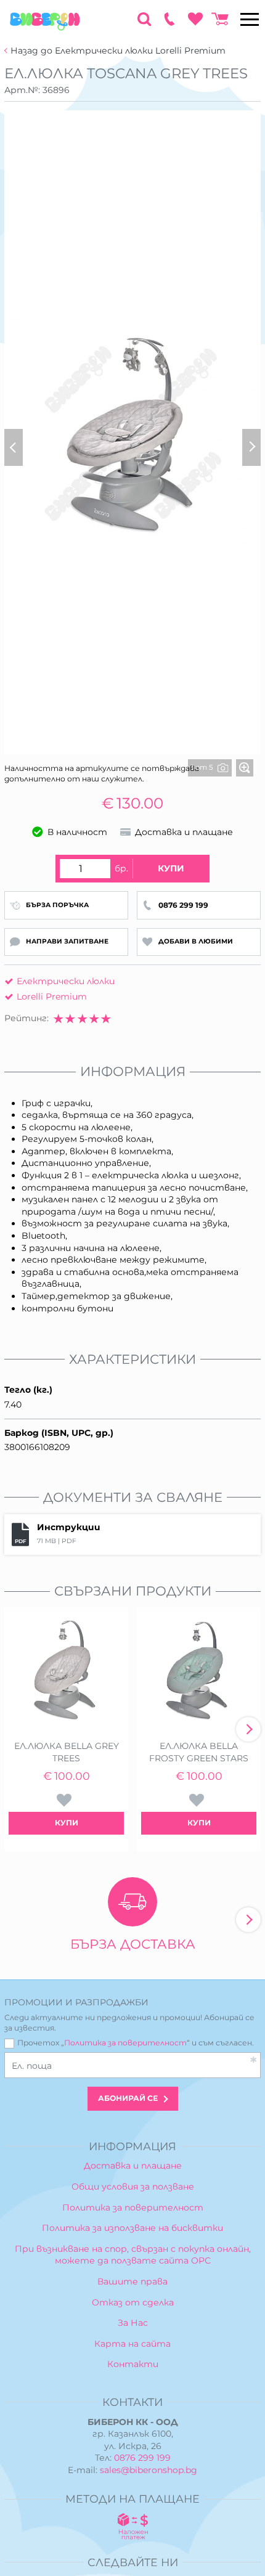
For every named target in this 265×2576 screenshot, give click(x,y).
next (248, 1729)
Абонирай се (128, 2098)
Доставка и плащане (133, 2166)
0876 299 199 (142, 2458)
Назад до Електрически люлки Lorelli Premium (118, 51)
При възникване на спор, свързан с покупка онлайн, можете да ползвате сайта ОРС (133, 2255)
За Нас (133, 2323)
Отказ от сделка (133, 2302)
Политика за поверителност (125, 2043)
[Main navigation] (250, 19)
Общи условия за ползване (133, 2187)
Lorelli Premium (52, 997)
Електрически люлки (66, 981)
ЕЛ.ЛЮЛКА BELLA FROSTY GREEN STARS (199, 1752)
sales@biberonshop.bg (149, 2470)
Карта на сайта (132, 2344)
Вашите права (132, 2281)
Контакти (133, 2364)
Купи (171, 868)
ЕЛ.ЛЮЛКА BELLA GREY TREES (67, 1752)
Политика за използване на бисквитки (132, 2228)
